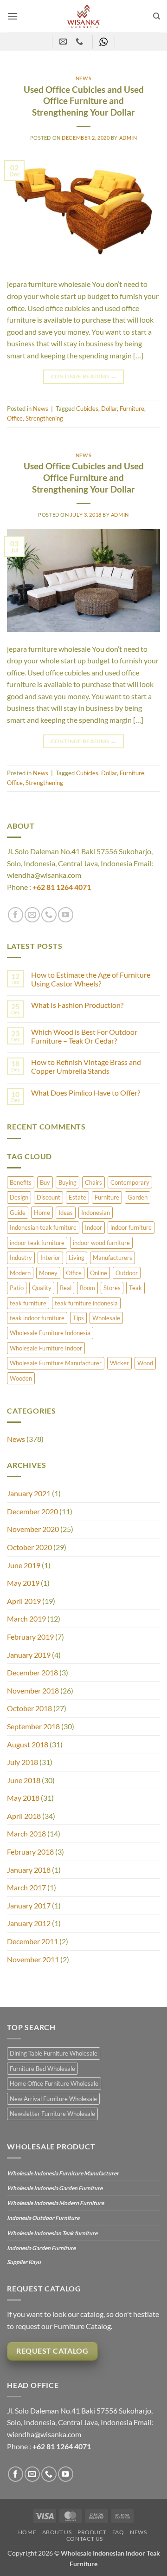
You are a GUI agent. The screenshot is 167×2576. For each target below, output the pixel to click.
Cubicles (87, 409)
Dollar (109, 409)
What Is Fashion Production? (77, 1005)
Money (48, 1273)
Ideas (66, 1213)
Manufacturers (112, 1258)
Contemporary (130, 1182)
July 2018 (22, 1762)
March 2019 (26, 1619)
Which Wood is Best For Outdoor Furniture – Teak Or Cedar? (84, 1036)
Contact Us (85, 2539)
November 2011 (33, 1959)
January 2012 (29, 1923)
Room (87, 1288)
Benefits (21, 1182)
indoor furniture (131, 1227)
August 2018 (28, 1744)
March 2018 (26, 1833)
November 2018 (33, 1690)
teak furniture (28, 1303)
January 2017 (29, 1905)
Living (77, 1258)
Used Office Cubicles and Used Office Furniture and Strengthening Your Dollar (84, 101)
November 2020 (33, 1529)
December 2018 (32, 1672)
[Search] (157, 16)
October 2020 (29, 1547)
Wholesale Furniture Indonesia (50, 1333)
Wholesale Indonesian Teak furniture (52, 2233)
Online (99, 1273)
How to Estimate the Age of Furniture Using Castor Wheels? (91, 979)
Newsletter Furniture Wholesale (52, 2114)
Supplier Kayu (24, 2262)
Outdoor (127, 1273)
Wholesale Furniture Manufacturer (56, 1363)
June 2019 (24, 1565)
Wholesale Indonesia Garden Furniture (55, 2188)
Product (92, 2532)
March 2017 (26, 1887)
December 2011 (32, 1941)
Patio (17, 1288)
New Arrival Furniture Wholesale (53, 2099)
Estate (77, 1197)
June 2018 (24, 1780)
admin (128, 138)
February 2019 (30, 1637)
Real (66, 1288)
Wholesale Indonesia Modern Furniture (55, 2203)
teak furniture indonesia (86, 1303)
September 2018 (33, 1726)
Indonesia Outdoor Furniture (43, 2218)
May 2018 (23, 1798)
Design (19, 1197)
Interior (50, 1258)
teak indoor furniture (37, 1318)
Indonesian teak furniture (43, 1227)
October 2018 (29, 1708)
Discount (48, 1197)
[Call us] (49, 915)
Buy (45, 1182)
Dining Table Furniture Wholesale (54, 2053)
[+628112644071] (80, 42)
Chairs (93, 1182)
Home (42, 1213)
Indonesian (96, 1213)
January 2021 (29, 1493)
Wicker (119, 1363)
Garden (138, 1197)
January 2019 (29, 1655)
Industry (21, 1258)
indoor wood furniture (101, 1243)
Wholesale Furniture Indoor (46, 1348)
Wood (145, 1363)
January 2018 (29, 1870)
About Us (57, 2532)
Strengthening (44, 418)
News (16, 1439)
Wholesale (106, 1318)
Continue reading (84, 376)
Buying (67, 1182)
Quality (42, 1288)
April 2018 (24, 1816)
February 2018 (30, 1852)
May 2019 (23, 1583)
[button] (13, 16)
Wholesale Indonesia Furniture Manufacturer (63, 2173)
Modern (20, 1273)
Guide (18, 1213)
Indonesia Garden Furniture (41, 2248)
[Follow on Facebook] (16, 915)
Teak (135, 1288)
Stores (112, 1288)
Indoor (93, 1227)
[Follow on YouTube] (66, 915)
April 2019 (24, 1601)
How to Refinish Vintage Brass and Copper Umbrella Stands (86, 1066)
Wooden (21, 1378)
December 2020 (32, 1511)
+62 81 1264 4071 (62, 887)
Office (74, 1273)
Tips (78, 1318)
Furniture (107, 1197)
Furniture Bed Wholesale (42, 2069)
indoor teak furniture (37, 1243)
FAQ (118, 2532)
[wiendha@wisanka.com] (64, 42)
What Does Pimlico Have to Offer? (86, 1093)
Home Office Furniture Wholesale (54, 2083)
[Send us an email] (32, 915)
